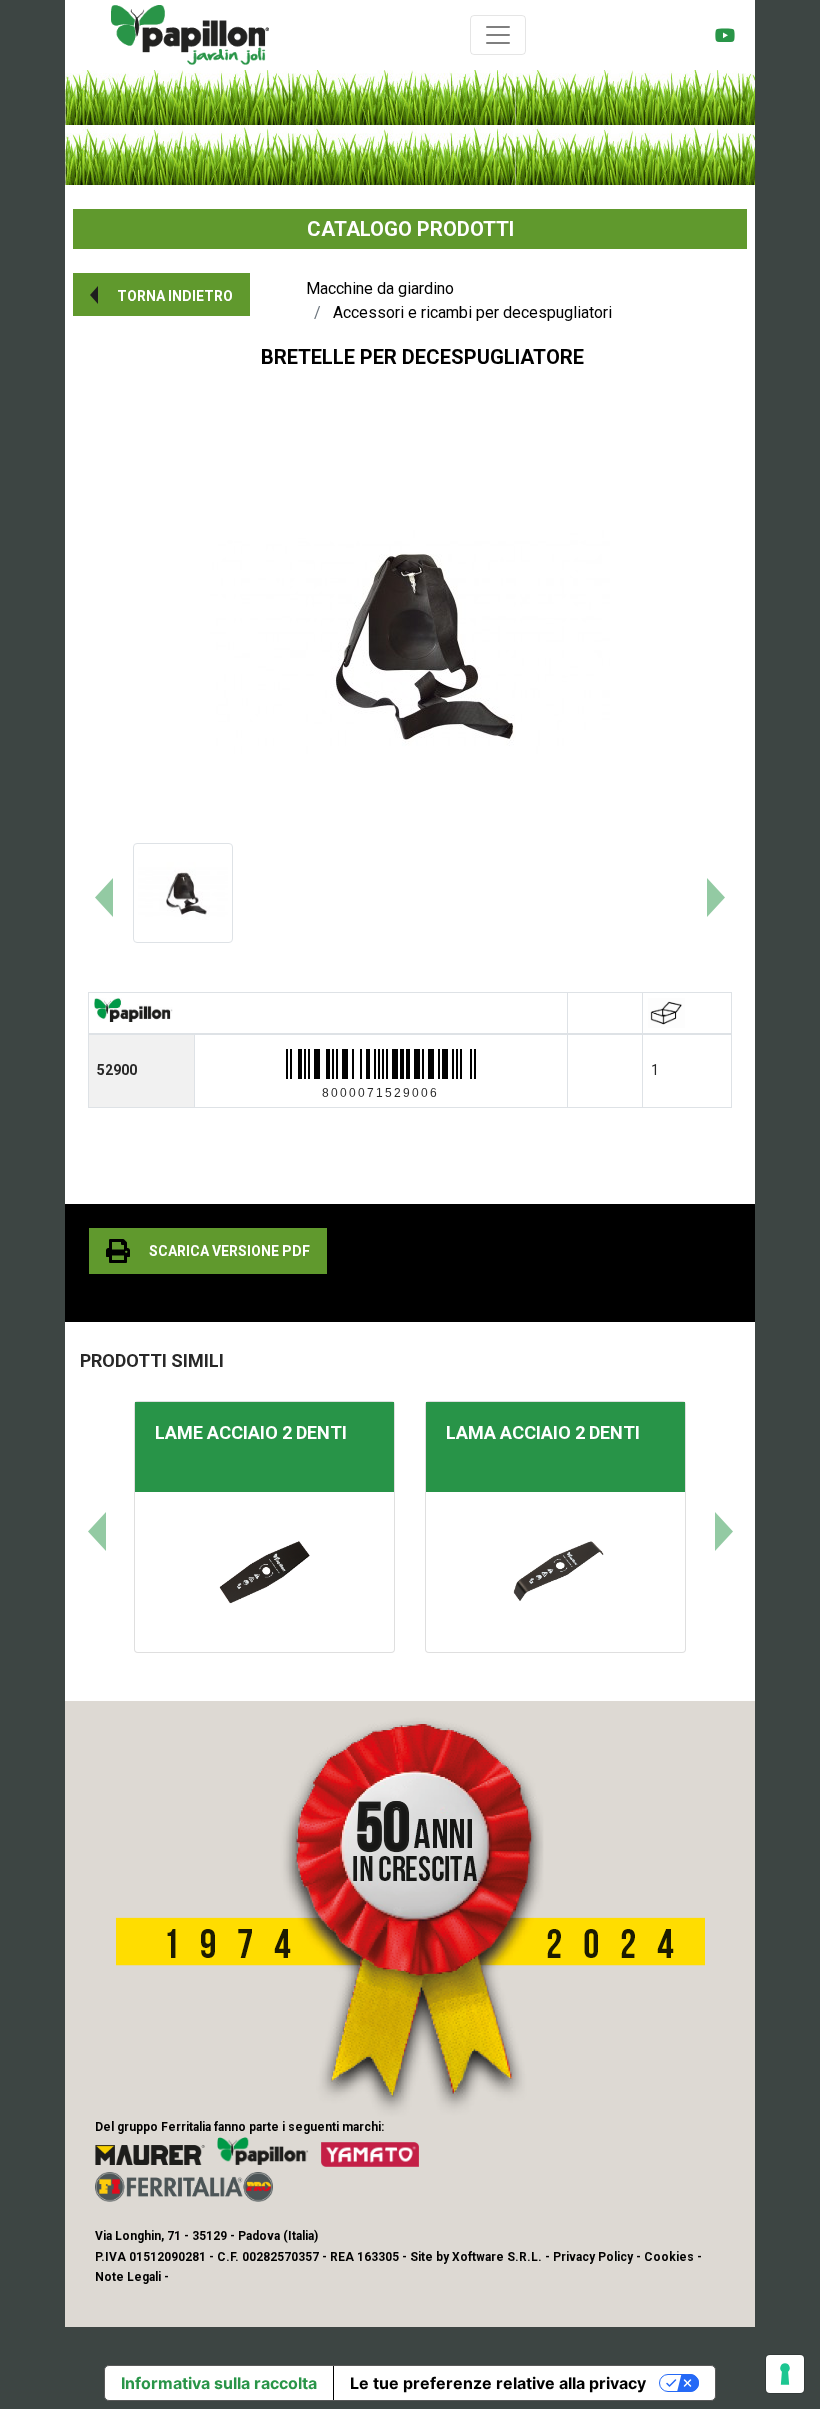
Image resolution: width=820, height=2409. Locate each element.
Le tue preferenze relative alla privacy (498, 2383)
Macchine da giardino (380, 288)
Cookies (669, 2257)
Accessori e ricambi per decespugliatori (472, 312)
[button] (161, 294)
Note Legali (128, 2277)
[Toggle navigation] (498, 35)
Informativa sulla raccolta (219, 2383)
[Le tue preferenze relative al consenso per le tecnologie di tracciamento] (785, 2374)
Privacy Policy (593, 2257)
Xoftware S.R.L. (497, 2257)
